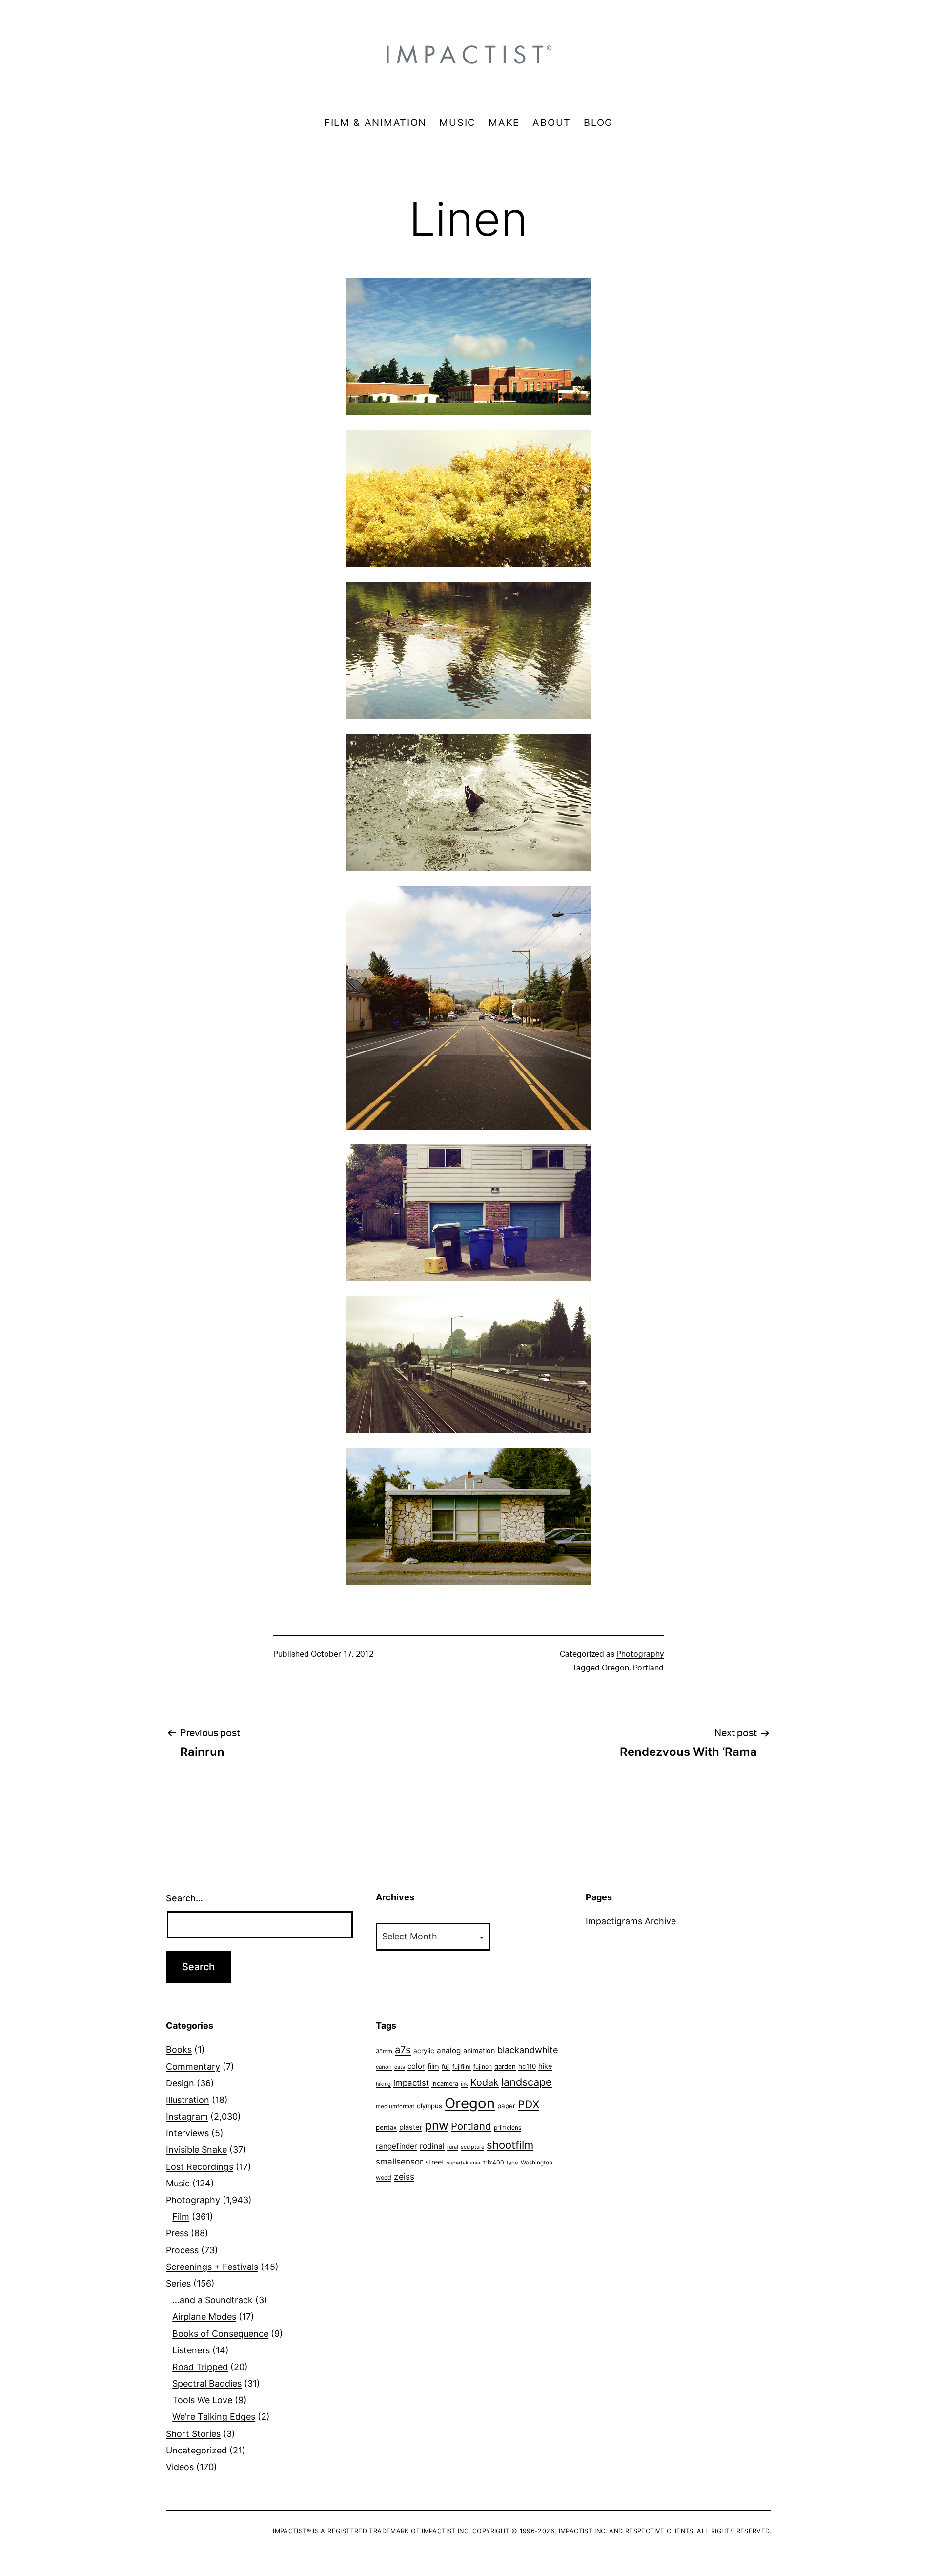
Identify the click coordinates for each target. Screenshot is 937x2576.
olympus (429, 2106)
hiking (383, 2084)
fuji (446, 2067)
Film (181, 2216)
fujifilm (462, 2067)
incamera (445, 2084)
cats (400, 2067)
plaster (411, 2127)
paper (506, 2106)
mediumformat (395, 2106)
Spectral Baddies (207, 2383)
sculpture (472, 2147)
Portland (648, 1668)
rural (453, 2147)
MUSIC (458, 123)
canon (384, 2067)
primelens (508, 2128)
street (435, 2162)
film (433, 2066)
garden (505, 2066)
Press (177, 2233)
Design (180, 2083)
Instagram (187, 2116)
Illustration (188, 2100)
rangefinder (397, 2146)
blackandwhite (528, 2050)
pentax (386, 2127)
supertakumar (464, 2163)
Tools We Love (202, 2400)
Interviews (187, 2133)
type (512, 2163)
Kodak (485, 2082)
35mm (384, 2051)
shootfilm (510, 2145)
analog (449, 2050)
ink (464, 2084)
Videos (180, 2467)
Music (178, 2183)
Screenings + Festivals (212, 2267)
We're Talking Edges (214, 2417)
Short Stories (193, 2434)
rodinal (432, 2146)
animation (479, 2050)
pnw (437, 2125)
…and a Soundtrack (213, 2300)
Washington (537, 2163)
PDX (529, 2104)
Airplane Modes (204, 2317)
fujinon (483, 2067)
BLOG (598, 123)
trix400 (494, 2162)
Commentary (193, 2067)
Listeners (191, 2350)
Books (179, 2050)
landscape (527, 2082)
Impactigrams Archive (631, 1921)
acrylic (424, 2051)
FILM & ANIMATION (375, 123)
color (416, 2066)
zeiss (404, 2176)
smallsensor (399, 2161)
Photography (640, 1654)
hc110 (527, 2066)
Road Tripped (200, 2367)
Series (178, 2283)
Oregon (615, 1668)
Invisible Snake (196, 2150)
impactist (411, 2083)
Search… (184, 1898)
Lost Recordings (200, 2167)
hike (545, 2066)
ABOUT (552, 123)
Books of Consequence (220, 2334)
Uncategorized (196, 2450)
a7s (403, 2050)
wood (384, 2177)
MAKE (504, 123)
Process (182, 2250)
